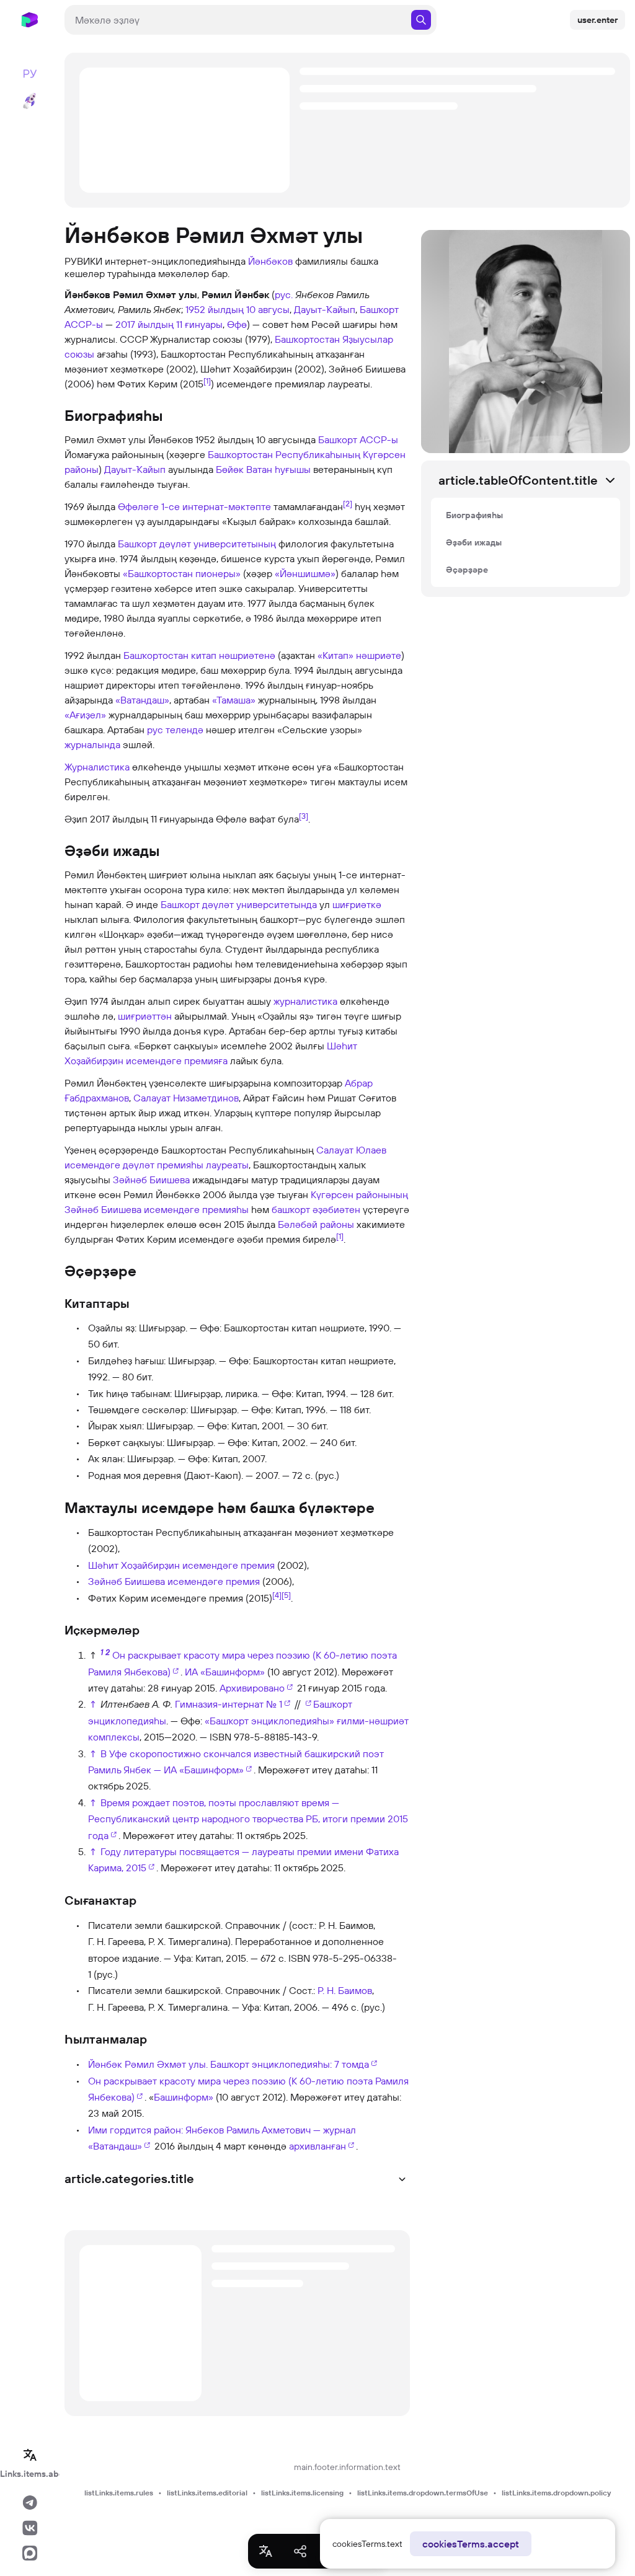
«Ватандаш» (142, 700)
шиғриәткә (357, 904)
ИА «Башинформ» (225, 1672)
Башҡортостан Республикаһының (284, 454)
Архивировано (252, 1688)
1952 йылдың (215, 309)
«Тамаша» (234, 700)
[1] (207, 381)
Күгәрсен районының (359, 1194)
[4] (277, 1594)
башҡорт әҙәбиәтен (316, 1209)
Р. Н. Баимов (345, 1990)
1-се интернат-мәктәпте (216, 506)
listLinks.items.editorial (207, 2493)
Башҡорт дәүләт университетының (197, 544)
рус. (284, 294)
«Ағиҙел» (85, 715)
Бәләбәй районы (316, 1224)
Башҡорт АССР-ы (358, 439)
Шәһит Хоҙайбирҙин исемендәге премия (181, 1565)
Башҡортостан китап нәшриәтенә (199, 655)
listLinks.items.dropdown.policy (556, 2493)
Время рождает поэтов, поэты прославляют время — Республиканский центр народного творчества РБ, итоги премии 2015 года (248, 1819)
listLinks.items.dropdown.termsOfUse (423, 2493)
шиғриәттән (145, 1016)
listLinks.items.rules (119, 2493)
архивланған (317, 2146)
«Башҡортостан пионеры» (182, 573)
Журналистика (97, 767)
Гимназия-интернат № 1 (229, 1704)
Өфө (237, 324)
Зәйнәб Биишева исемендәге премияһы (157, 1209)
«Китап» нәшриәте (359, 655)
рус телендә (175, 730)
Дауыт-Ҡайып (325, 309)
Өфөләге (138, 506)
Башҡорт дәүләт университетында (239, 904)
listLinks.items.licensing (302, 2493)
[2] (348, 503)
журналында (92, 744)
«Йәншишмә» (305, 573)
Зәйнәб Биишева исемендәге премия (174, 1581)
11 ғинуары (199, 324)
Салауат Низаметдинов (186, 1098)
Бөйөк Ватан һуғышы (263, 469)
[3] (304, 816)
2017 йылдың (144, 324)
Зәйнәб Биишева (151, 1180)
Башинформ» (184, 2097)
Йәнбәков (270, 261)
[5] (286, 1594)
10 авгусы (268, 309)
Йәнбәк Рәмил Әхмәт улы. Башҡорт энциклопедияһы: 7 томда (229, 2064)
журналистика (305, 1001)
